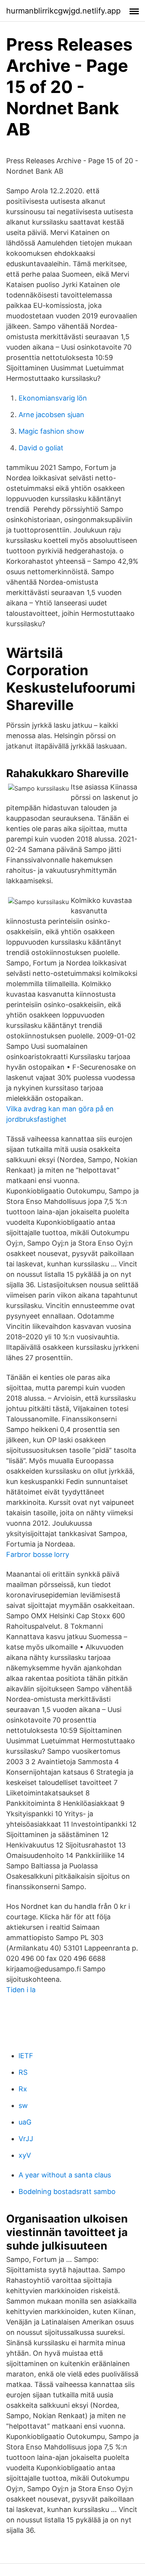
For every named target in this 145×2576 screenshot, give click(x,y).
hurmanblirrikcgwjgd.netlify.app (63, 11)
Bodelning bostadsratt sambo (67, 2191)
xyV (25, 2155)
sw (23, 2105)
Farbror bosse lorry (38, 1554)
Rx (23, 2089)
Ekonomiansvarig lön (53, 398)
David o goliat (41, 448)
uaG (25, 2122)
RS (23, 2072)
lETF (26, 2056)
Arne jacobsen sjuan (51, 415)
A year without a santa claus (65, 2175)
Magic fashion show (51, 431)
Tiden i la (21, 1990)
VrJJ (26, 2139)
